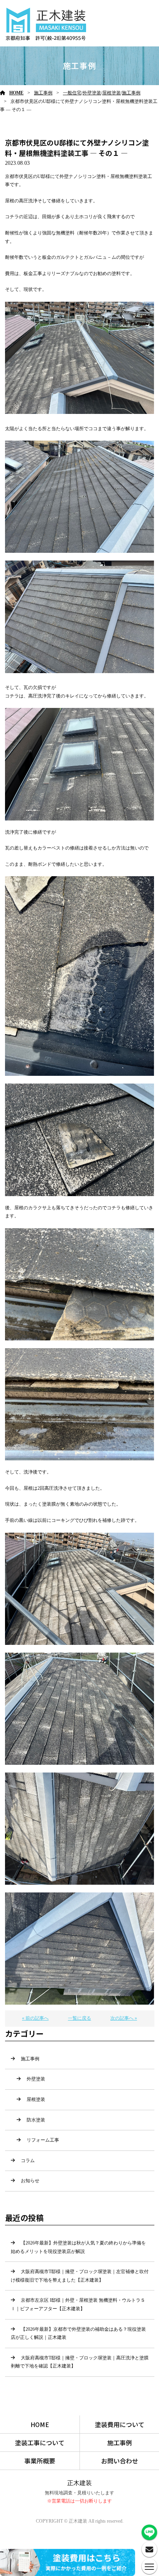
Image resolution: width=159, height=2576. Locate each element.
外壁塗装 (92, 93)
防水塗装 (36, 2120)
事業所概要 (40, 2461)
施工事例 (43, 93)
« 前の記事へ (35, 2018)
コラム (28, 2161)
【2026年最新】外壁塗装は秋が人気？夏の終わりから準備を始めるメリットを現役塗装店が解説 (78, 2247)
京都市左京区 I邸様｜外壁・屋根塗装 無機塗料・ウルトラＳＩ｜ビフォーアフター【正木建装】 (78, 2304)
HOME (16, 93)
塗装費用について (120, 2424)
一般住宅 (72, 93)
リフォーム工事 (43, 2140)
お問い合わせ (120, 2461)
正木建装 (79, 2483)
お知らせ (30, 2181)
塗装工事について (40, 2443)
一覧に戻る (79, 2018)
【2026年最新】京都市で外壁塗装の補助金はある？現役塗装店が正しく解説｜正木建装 (78, 2333)
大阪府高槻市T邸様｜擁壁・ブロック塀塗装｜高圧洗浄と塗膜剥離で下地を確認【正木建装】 (80, 2362)
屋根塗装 (112, 93)
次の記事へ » (124, 2018)
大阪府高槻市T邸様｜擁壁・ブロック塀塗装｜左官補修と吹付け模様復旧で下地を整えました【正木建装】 (80, 2276)
